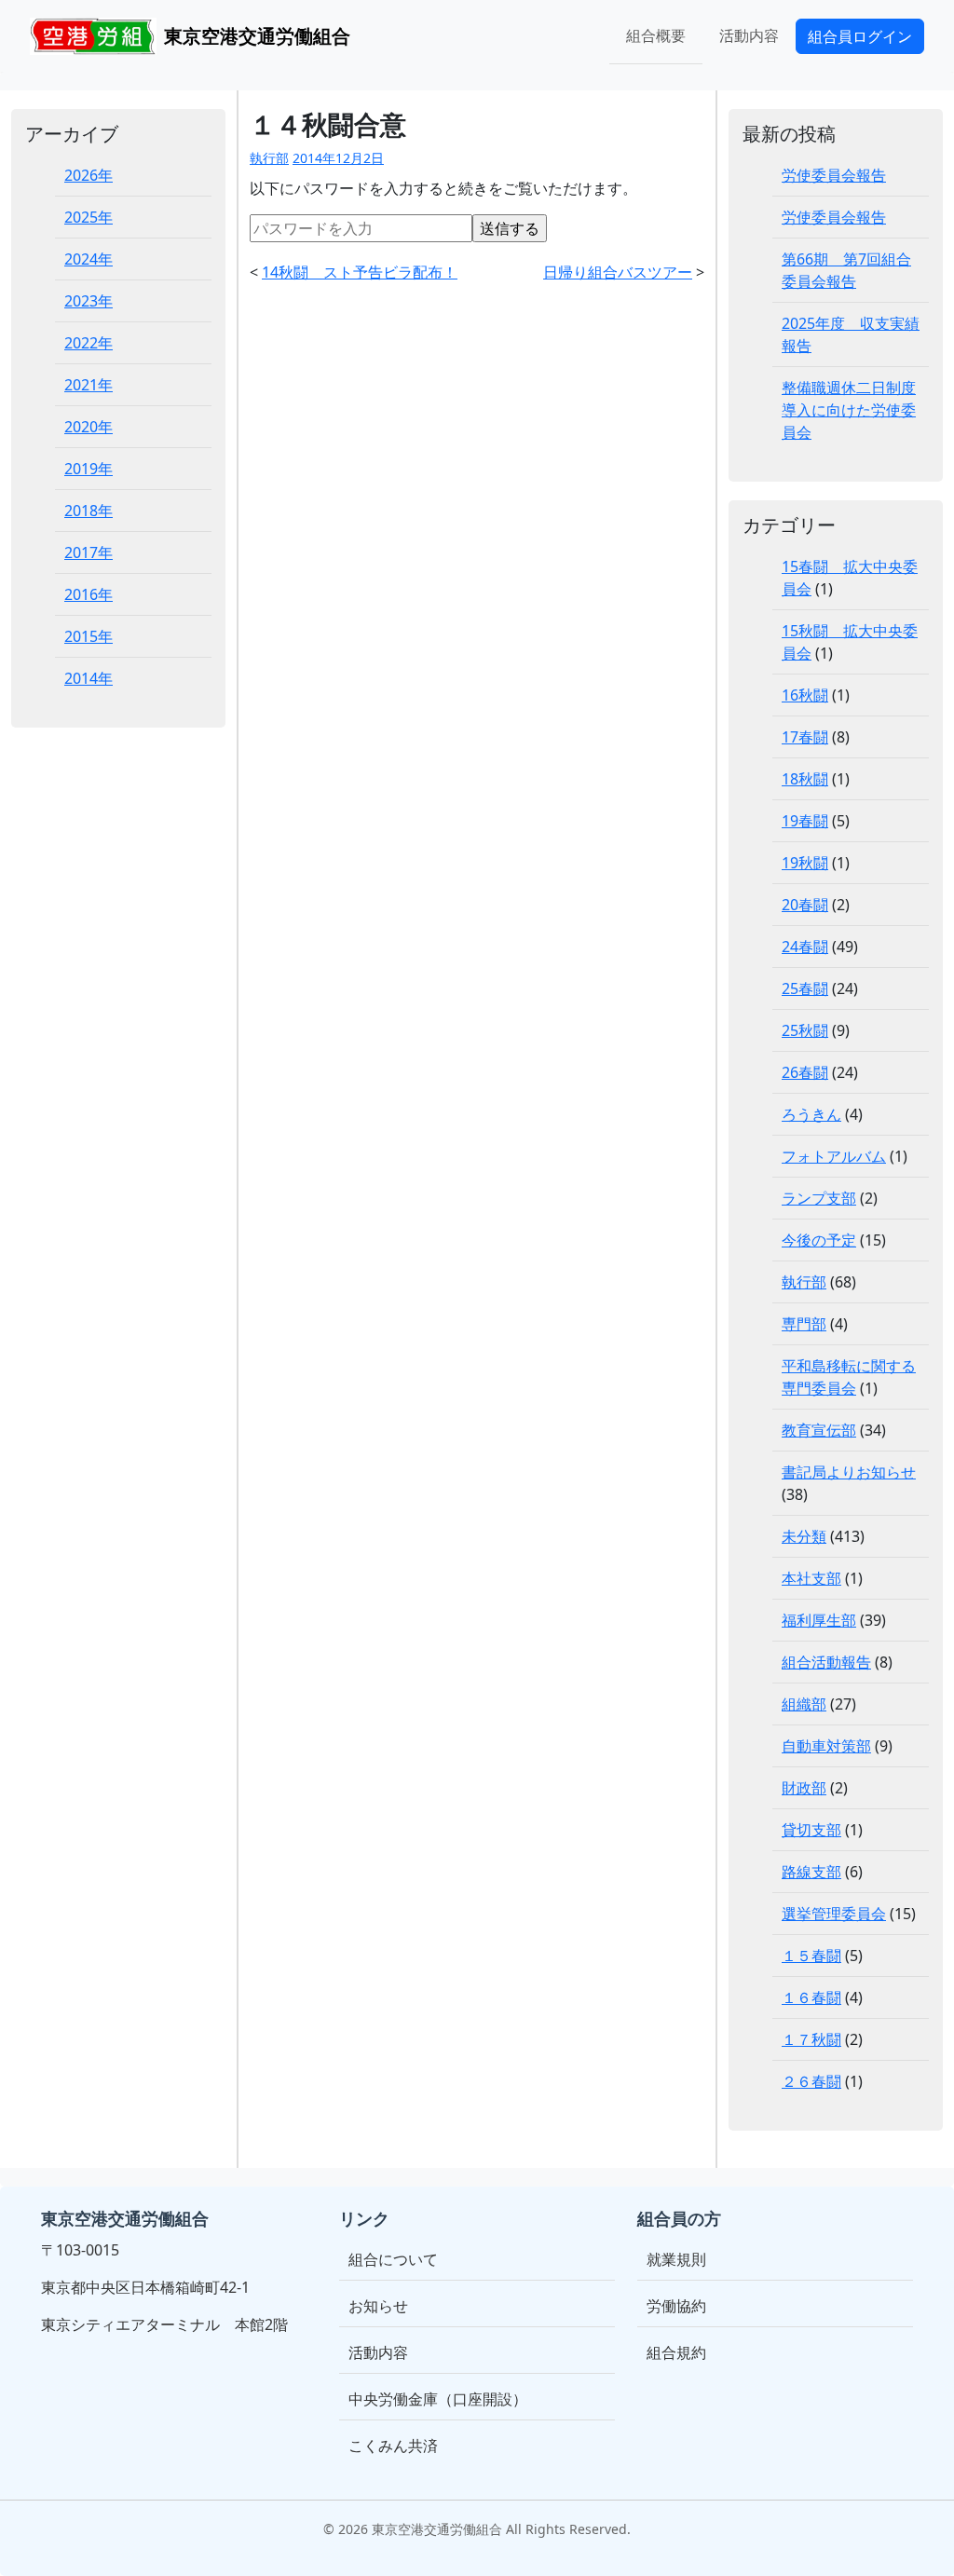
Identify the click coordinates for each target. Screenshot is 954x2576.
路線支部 (811, 1872)
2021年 (89, 385)
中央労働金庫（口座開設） (438, 2399)
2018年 (89, 511)
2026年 (89, 175)
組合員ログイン (860, 36)
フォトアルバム (834, 1156)
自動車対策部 (826, 1746)
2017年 (89, 552)
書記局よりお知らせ (849, 1472)
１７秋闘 (811, 2039)
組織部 (804, 1704)
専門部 (804, 1324)
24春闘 (805, 947)
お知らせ (378, 2306)
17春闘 (805, 737)
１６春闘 (811, 1997)
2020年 (89, 427)
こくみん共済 (393, 2446)
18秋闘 (805, 779)
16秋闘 (805, 695)
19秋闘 (805, 863)
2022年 (89, 343)
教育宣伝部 (819, 1430)
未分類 (804, 1536)
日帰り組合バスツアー (618, 272)
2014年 (89, 678)
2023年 (89, 301)
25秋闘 (805, 1030)
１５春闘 (811, 1956)
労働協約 (676, 2306)
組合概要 (656, 35)
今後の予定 (819, 1240)
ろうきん (811, 1114)
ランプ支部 (819, 1198)
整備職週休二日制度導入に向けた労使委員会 (849, 410)
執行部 (269, 158)
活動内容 (749, 35)
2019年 (89, 469)
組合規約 (676, 2352)
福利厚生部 (819, 1620)
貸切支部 (811, 1830)
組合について (393, 2259)
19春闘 (805, 821)
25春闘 (805, 988)
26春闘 (805, 1072)
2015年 (89, 636)
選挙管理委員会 (834, 1914)
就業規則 (676, 2259)
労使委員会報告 (834, 175)
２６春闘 (811, 2081)
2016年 (89, 594)
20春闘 (805, 905)
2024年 (89, 259)
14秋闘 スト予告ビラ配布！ (360, 272)
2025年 (89, 217)
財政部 (804, 1788)
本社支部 (811, 1578)
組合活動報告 (826, 1662)
